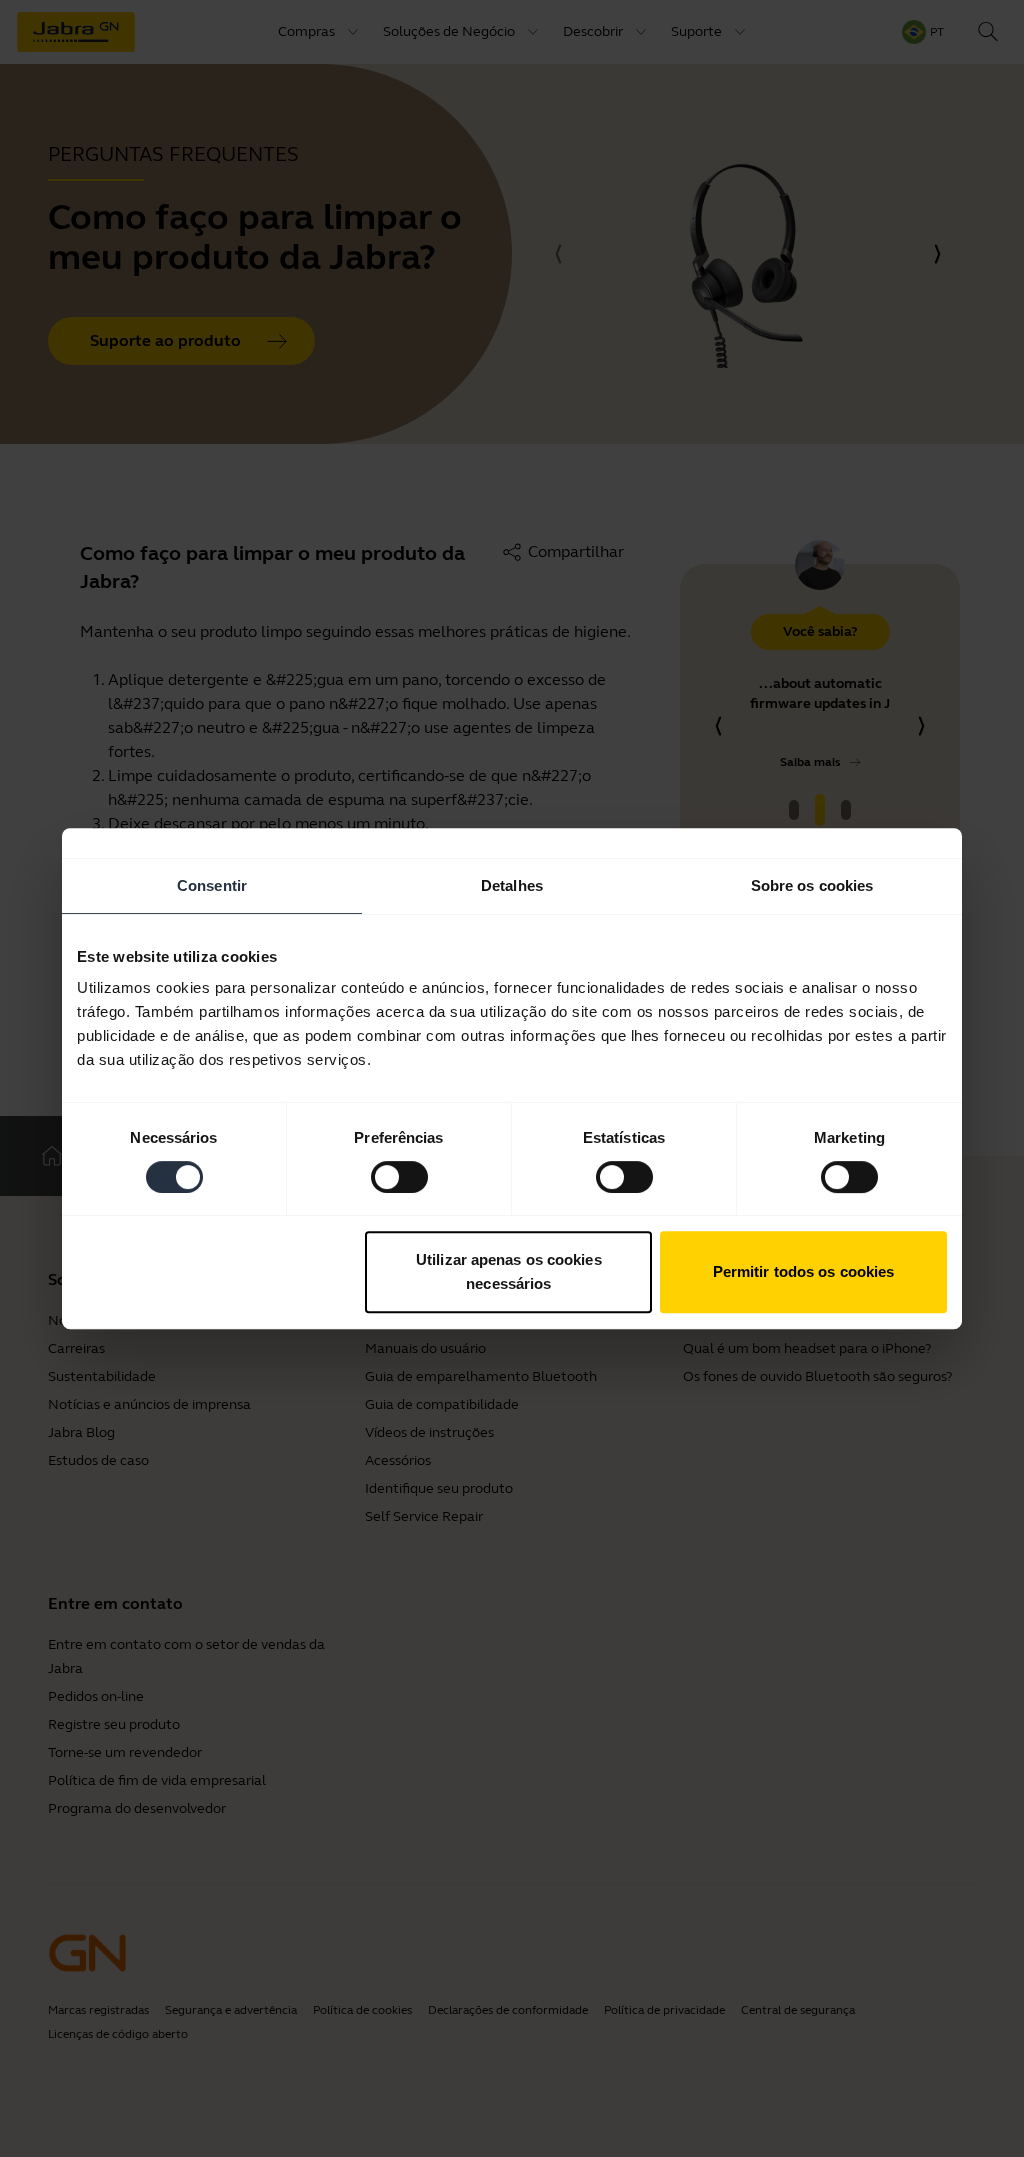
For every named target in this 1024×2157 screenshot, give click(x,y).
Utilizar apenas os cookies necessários (509, 1271)
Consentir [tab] (212, 885)
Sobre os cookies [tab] (812, 885)
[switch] (399, 1177)
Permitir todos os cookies (804, 1271)
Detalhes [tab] (512, 885)
